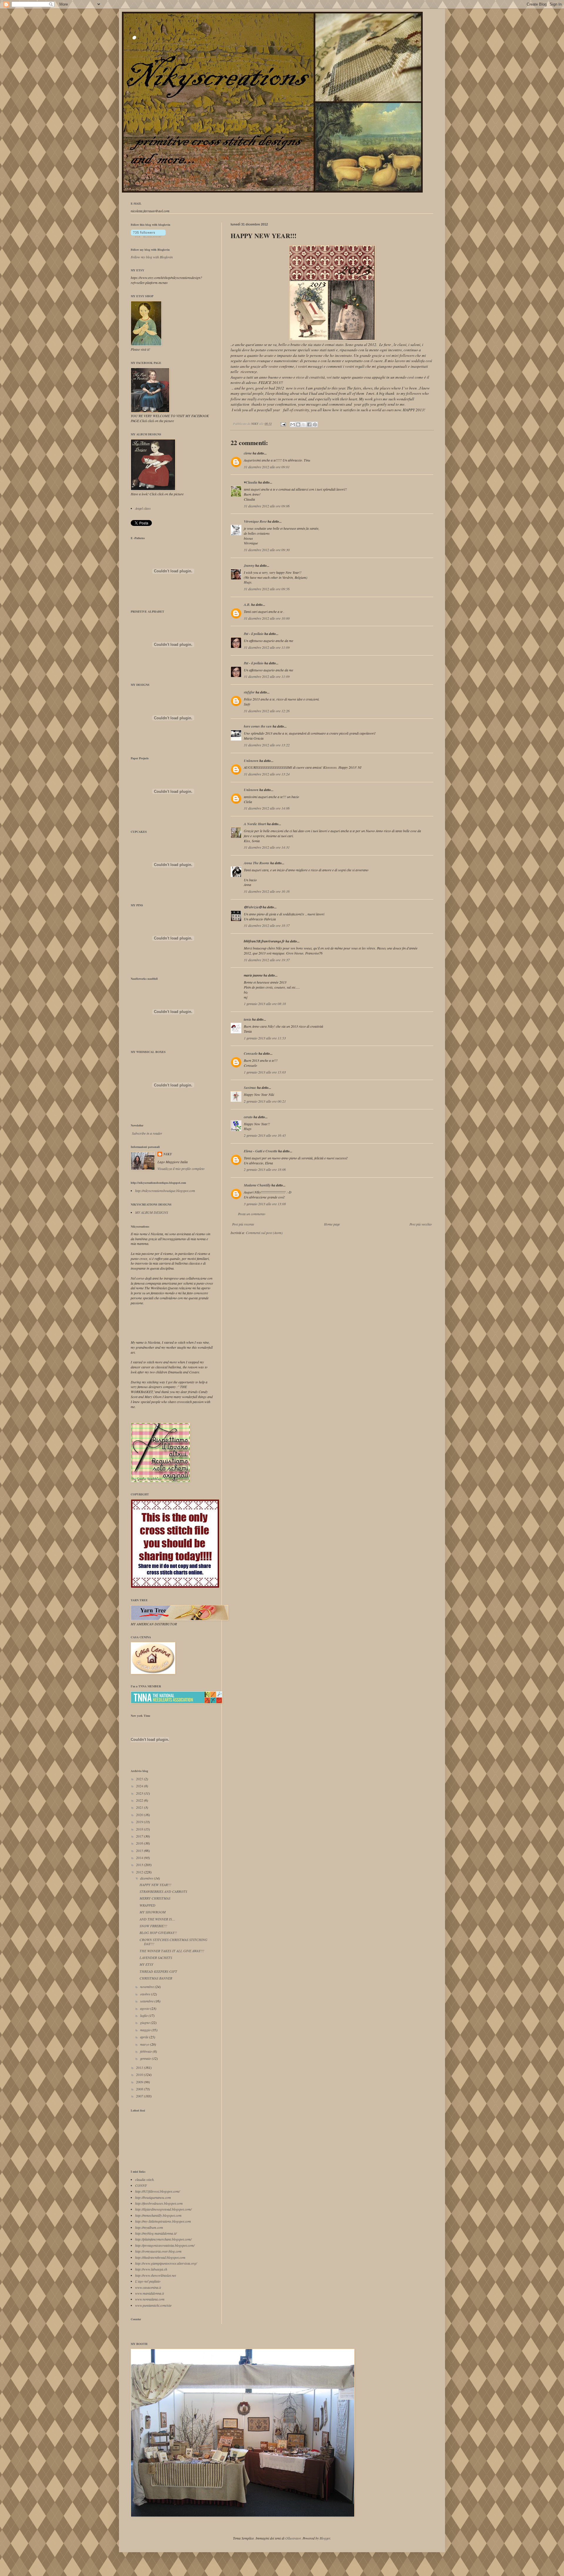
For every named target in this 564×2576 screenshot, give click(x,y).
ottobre (146, 1994)
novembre (147, 1987)
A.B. (247, 605)
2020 (140, 1815)
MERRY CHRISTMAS (155, 1898)
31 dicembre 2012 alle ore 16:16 (267, 891)
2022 (140, 1800)
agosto (145, 2008)
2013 (140, 1865)
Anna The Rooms (257, 863)
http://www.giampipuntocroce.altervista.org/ (166, 2263)
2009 (140, 2082)
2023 (140, 1793)
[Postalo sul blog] (298, 424)
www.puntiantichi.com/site (153, 2305)
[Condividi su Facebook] (309, 424)
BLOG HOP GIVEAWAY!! (158, 1933)
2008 (140, 2089)
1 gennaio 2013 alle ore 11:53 (265, 1038)
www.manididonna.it (150, 2293)
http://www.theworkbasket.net (156, 2275)
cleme (248, 453)
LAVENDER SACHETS (156, 1958)
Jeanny (249, 565)
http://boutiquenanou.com (153, 2197)
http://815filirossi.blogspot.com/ (157, 2191)
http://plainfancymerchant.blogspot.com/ (163, 2239)
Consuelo (251, 1053)
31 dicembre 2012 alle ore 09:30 (267, 550)
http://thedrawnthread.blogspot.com (160, 2257)
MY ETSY (146, 1964)
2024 (140, 1786)
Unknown (251, 761)
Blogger (325, 2538)
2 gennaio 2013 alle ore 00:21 (265, 1101)
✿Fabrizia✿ (253, 907)
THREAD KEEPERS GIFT (158, 1971)
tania (247, 1019)
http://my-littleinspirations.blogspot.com (163, 2221)
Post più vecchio (421, 1224)
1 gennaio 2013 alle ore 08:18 (265, 1004)
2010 (140, 2074)
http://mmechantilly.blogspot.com (158, 2215)
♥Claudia (251, 482)
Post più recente (243, 1224)
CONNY (141, 2185)
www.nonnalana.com (150, 2299)
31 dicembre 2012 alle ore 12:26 (267, 711)
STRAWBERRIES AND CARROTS (163, 1891)
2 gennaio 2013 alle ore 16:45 (265, 1135)
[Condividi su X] (304, 424)
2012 (140, 1872)
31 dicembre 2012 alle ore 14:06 (267, 808)
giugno (145, 2022)
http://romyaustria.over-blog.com (158, 2251)
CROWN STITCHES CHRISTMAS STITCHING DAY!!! (173, 1942)
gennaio (146, 2058)
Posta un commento (252, 1214)
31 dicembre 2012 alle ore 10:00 (267, 618)
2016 (140, 1843)
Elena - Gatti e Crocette (261, 1151)
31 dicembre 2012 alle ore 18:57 (267, 925)
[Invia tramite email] (293, 424)
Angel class (143, 508)
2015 (140, 1850)
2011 (140, 2067)
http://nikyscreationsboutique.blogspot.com (165, 1191)
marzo (145, 2044)
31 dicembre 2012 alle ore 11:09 (267, 647)
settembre (147, 2001)
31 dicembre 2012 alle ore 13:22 (267, 745)
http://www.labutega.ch (151, 2269)
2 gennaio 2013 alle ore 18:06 (265, 1169)
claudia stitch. (145, 2179)
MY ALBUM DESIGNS (152, 1212)
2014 (140, 1858)
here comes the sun (258, 726)
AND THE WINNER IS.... (157, 1919)
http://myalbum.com (149, 2227)
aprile (145, 2037)
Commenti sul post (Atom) (264, 1233)
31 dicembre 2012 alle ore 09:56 (267, 589)
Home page (332, 1224)
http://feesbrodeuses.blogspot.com (159, 2203)
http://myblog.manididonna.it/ (156, 2233)
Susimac (250, 1088)
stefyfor (249, 692)
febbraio (146, 2051)
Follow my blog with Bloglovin (150, 250)
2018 (140, 1829)
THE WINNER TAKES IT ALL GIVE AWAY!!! (172, 1951)
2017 (140, 1836)
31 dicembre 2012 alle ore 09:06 (267, 506)
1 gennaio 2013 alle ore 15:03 (265, 1072)
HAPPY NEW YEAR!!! (155, 1885)
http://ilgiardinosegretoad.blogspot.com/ (163, 2209)
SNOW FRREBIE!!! (153, 1926)
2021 (140, 1807)
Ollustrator (293, 2538)
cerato (248, 1117)
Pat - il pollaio (254, 634)
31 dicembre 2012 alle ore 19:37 (267, 960)
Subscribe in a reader (147, 1133)
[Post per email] (283, 423)
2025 (140, 1779)
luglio (144, 2015)
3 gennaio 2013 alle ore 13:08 (265, 1204)
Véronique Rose (255, 521)
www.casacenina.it (148, 2287)
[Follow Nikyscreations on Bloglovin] (148, 236)
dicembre (147, 1878)
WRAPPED (147, 1905)
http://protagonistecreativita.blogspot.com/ (165, 2245)
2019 (140, 1822)
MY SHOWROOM (153, 1912)
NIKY (168, 1154)
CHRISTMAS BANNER (156, 1978)
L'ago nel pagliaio (148, 2281)
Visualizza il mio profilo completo (181, 1169)
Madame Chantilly (257, 1185)
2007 (140, 2096)
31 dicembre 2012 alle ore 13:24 (267, 774)
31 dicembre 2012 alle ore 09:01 (267, 467)
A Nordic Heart (255, 824)
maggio (146, 2030)
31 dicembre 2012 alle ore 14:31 (267, 847)
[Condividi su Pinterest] (315, 424)
